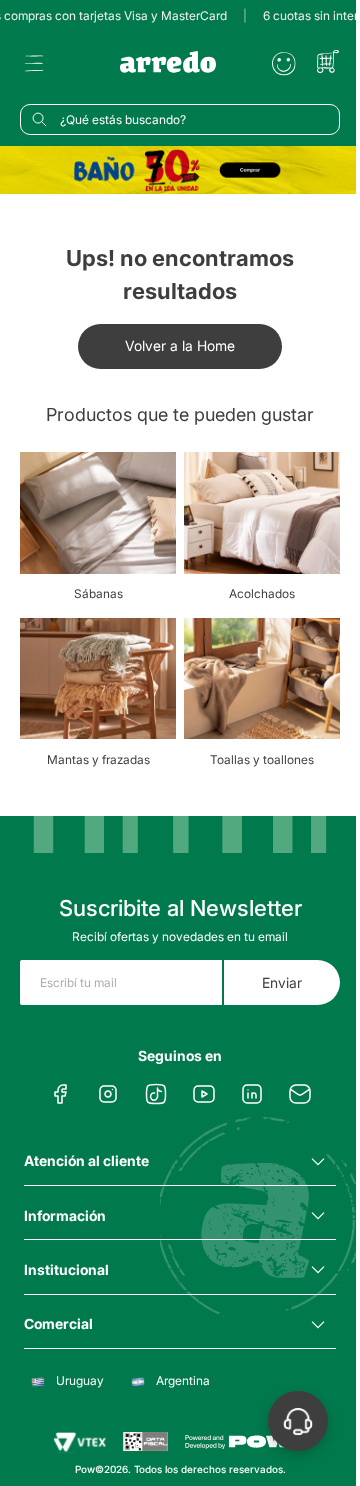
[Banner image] (180, 170)
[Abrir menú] (34, 64)
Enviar (282, 982)
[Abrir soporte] (298, 1421)
